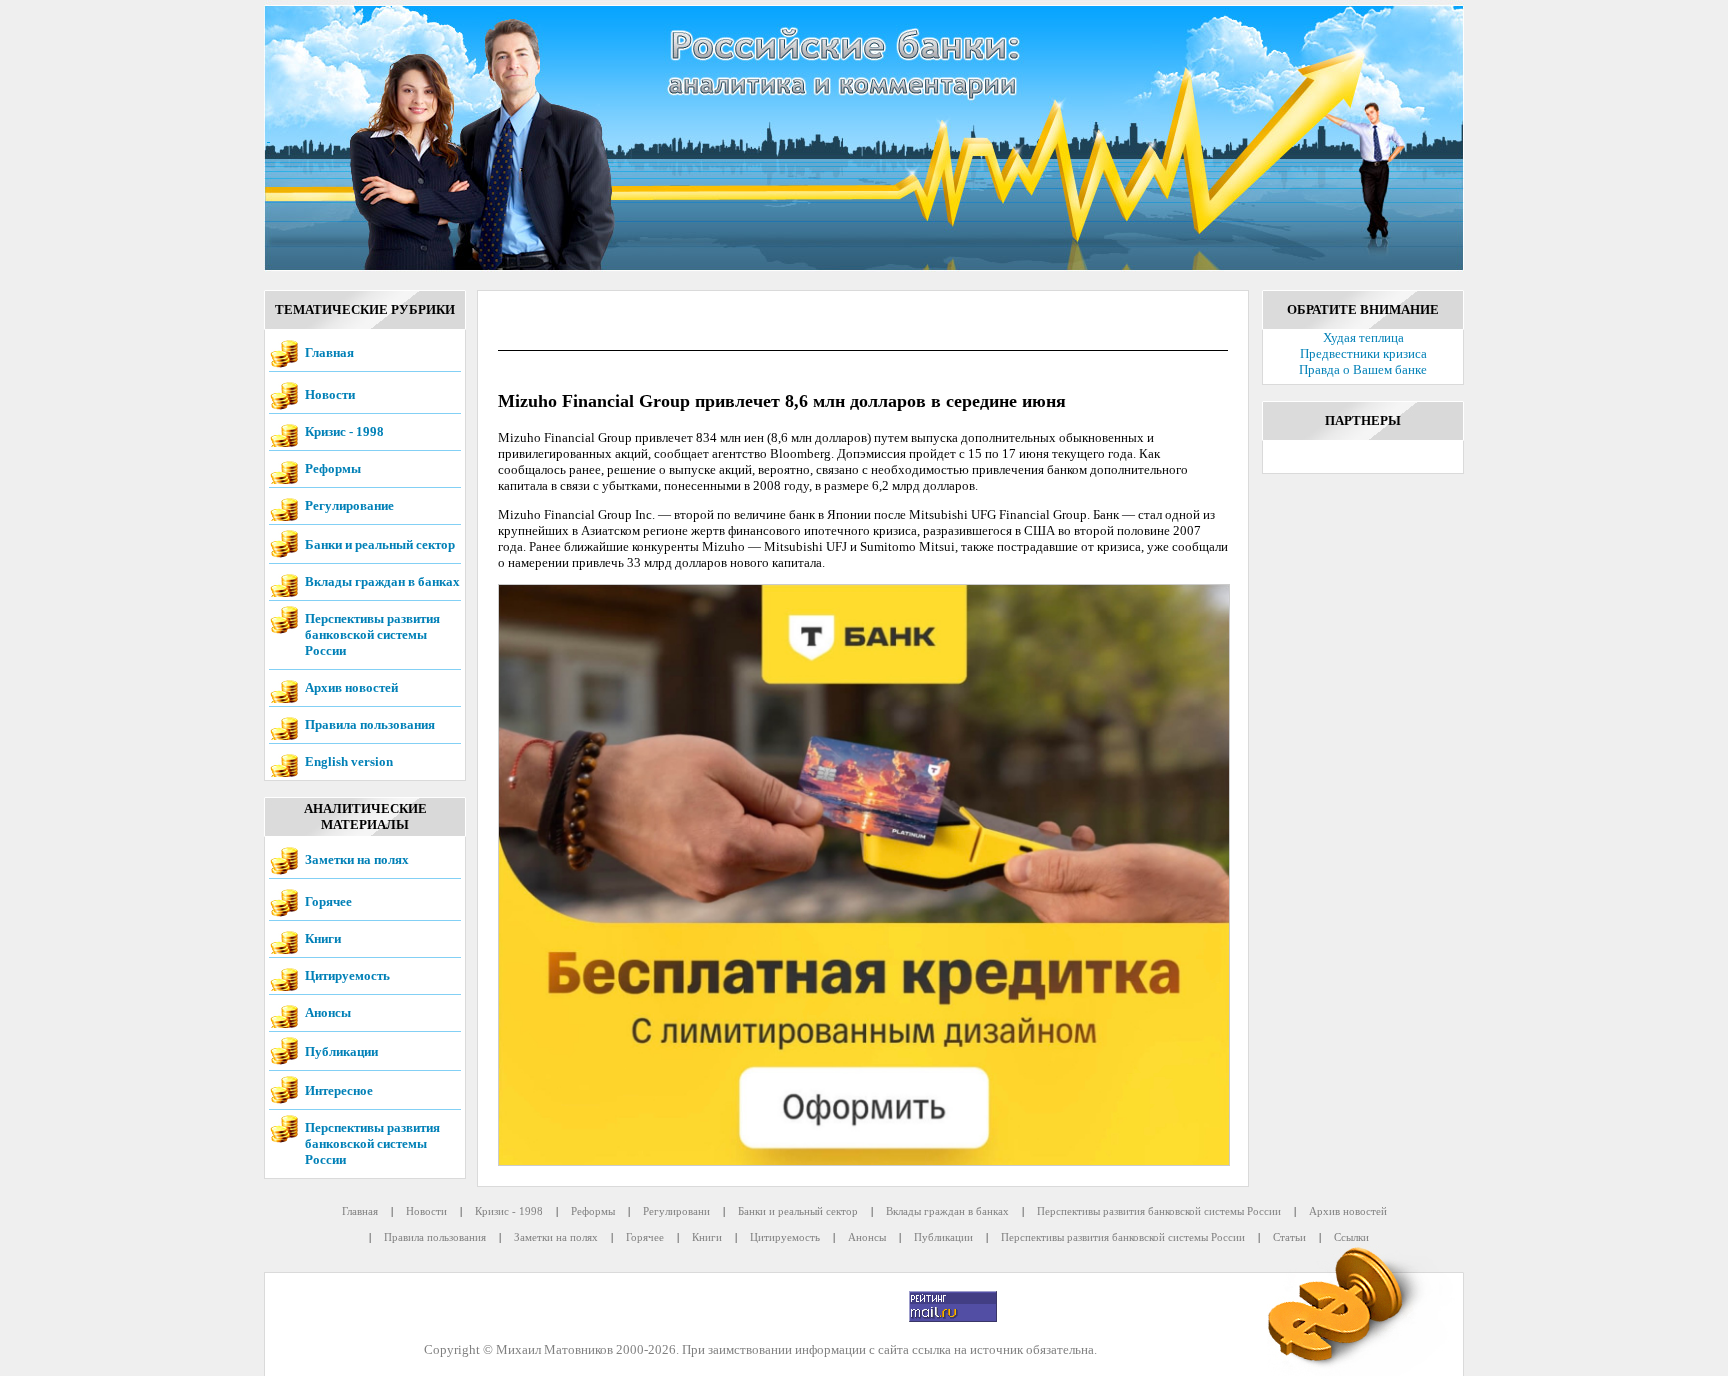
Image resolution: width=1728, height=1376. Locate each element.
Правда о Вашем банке (1363, 369)
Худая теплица (1363, 337)
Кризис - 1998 (344, 431)
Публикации (341, 1051)
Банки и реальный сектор (380, 544)
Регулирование (349, 505)
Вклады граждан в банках (382, 581)
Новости (330, 394)
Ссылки (1351, 1237)
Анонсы (328, 1012)
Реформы (333, 468)
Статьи (1289, 1237)
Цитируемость (347, 975)
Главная (329, 352)
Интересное (339, 1090)
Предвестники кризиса (1363, 353)
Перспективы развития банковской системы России (372, 634)
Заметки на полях (357, 859)
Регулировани (676, 1211)
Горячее (328, 901)
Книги (323, 938)
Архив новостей (351, 687)
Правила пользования (370, 724)
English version (349, 761)
